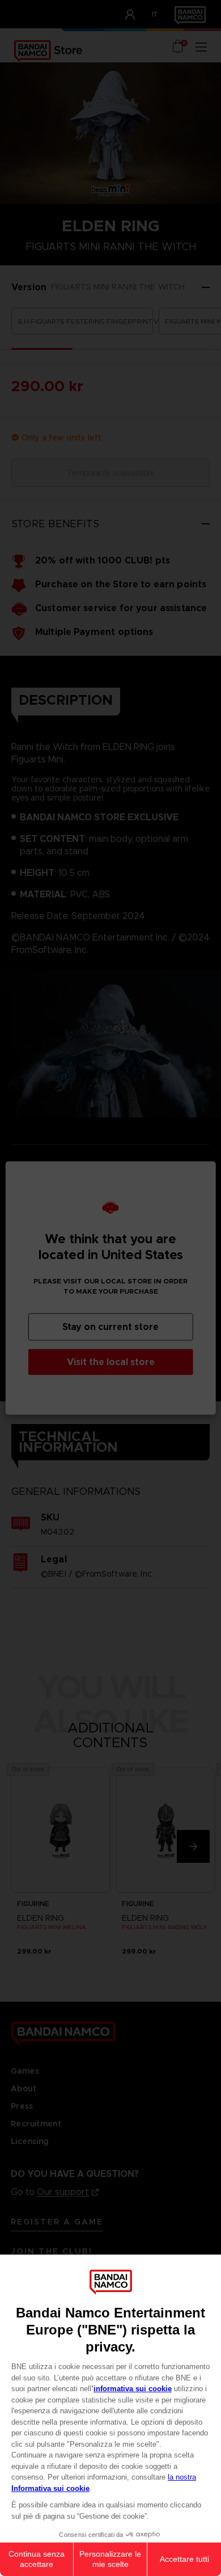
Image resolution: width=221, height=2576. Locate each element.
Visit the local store (111, 1362)
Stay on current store (110, 1327)
